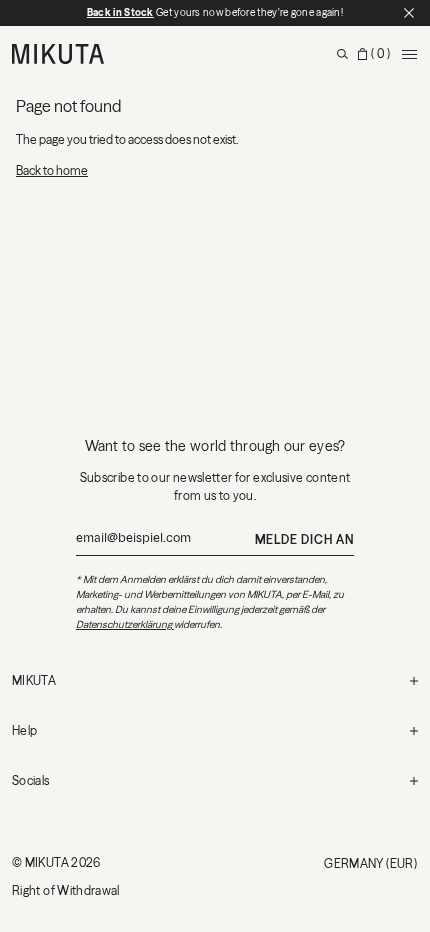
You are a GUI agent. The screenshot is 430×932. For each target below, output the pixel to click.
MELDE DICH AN (304, 539)
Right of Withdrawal (66, 890)
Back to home (52, 170)
